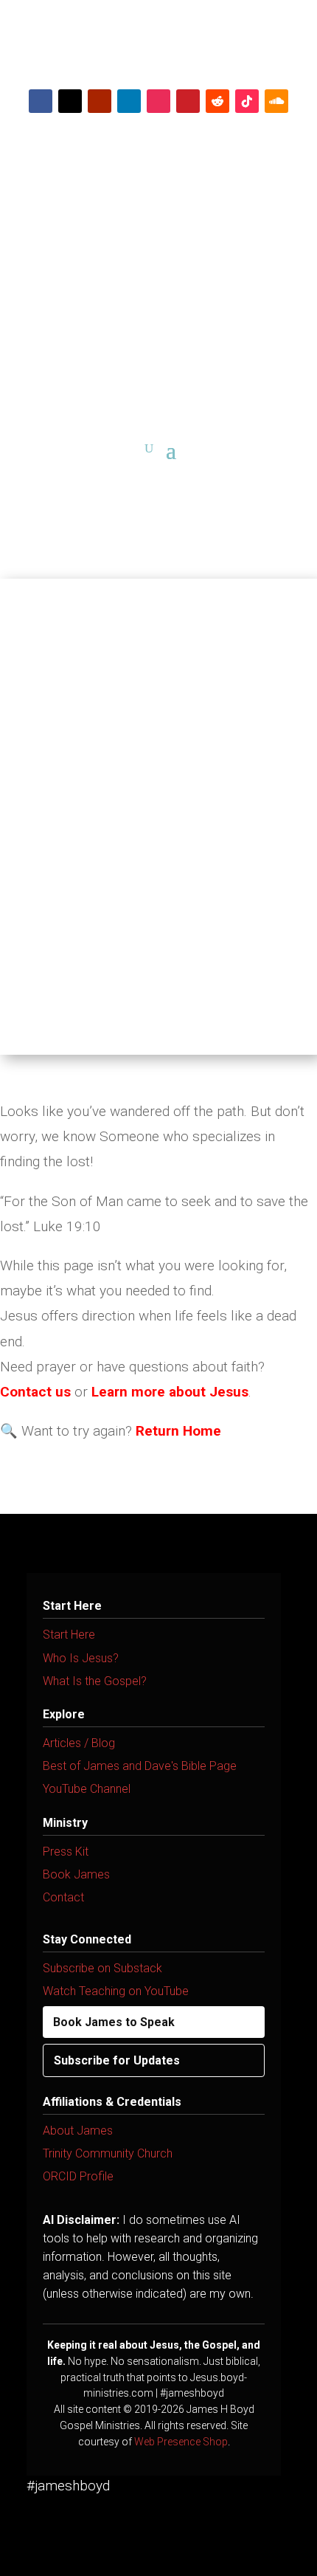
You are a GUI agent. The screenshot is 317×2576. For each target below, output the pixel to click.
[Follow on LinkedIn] (129, 101)
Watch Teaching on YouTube (116, 1991)
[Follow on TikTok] (247, 101)
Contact (63, 1897)
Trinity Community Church (108, 2153)
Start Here (69, 1635)
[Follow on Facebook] (41, 101)
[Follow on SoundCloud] (276, 101)
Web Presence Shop (181, 2442)
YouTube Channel (87, 1789)
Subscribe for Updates (117, 2060)
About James (78, 2131)
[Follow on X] (70, 101)
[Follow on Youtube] (100, 101)
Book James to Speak (114, 2022)
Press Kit (66, 1852)
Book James (76, 1874)
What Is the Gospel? (95, 1681)
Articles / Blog (79, 1743)
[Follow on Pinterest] (188, 101)
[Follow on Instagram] (158, 101)
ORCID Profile (78, 2176)
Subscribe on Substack (102, 1968)
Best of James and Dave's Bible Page (140, 1766)
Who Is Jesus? (81, 1658)
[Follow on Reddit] (217, 101)
